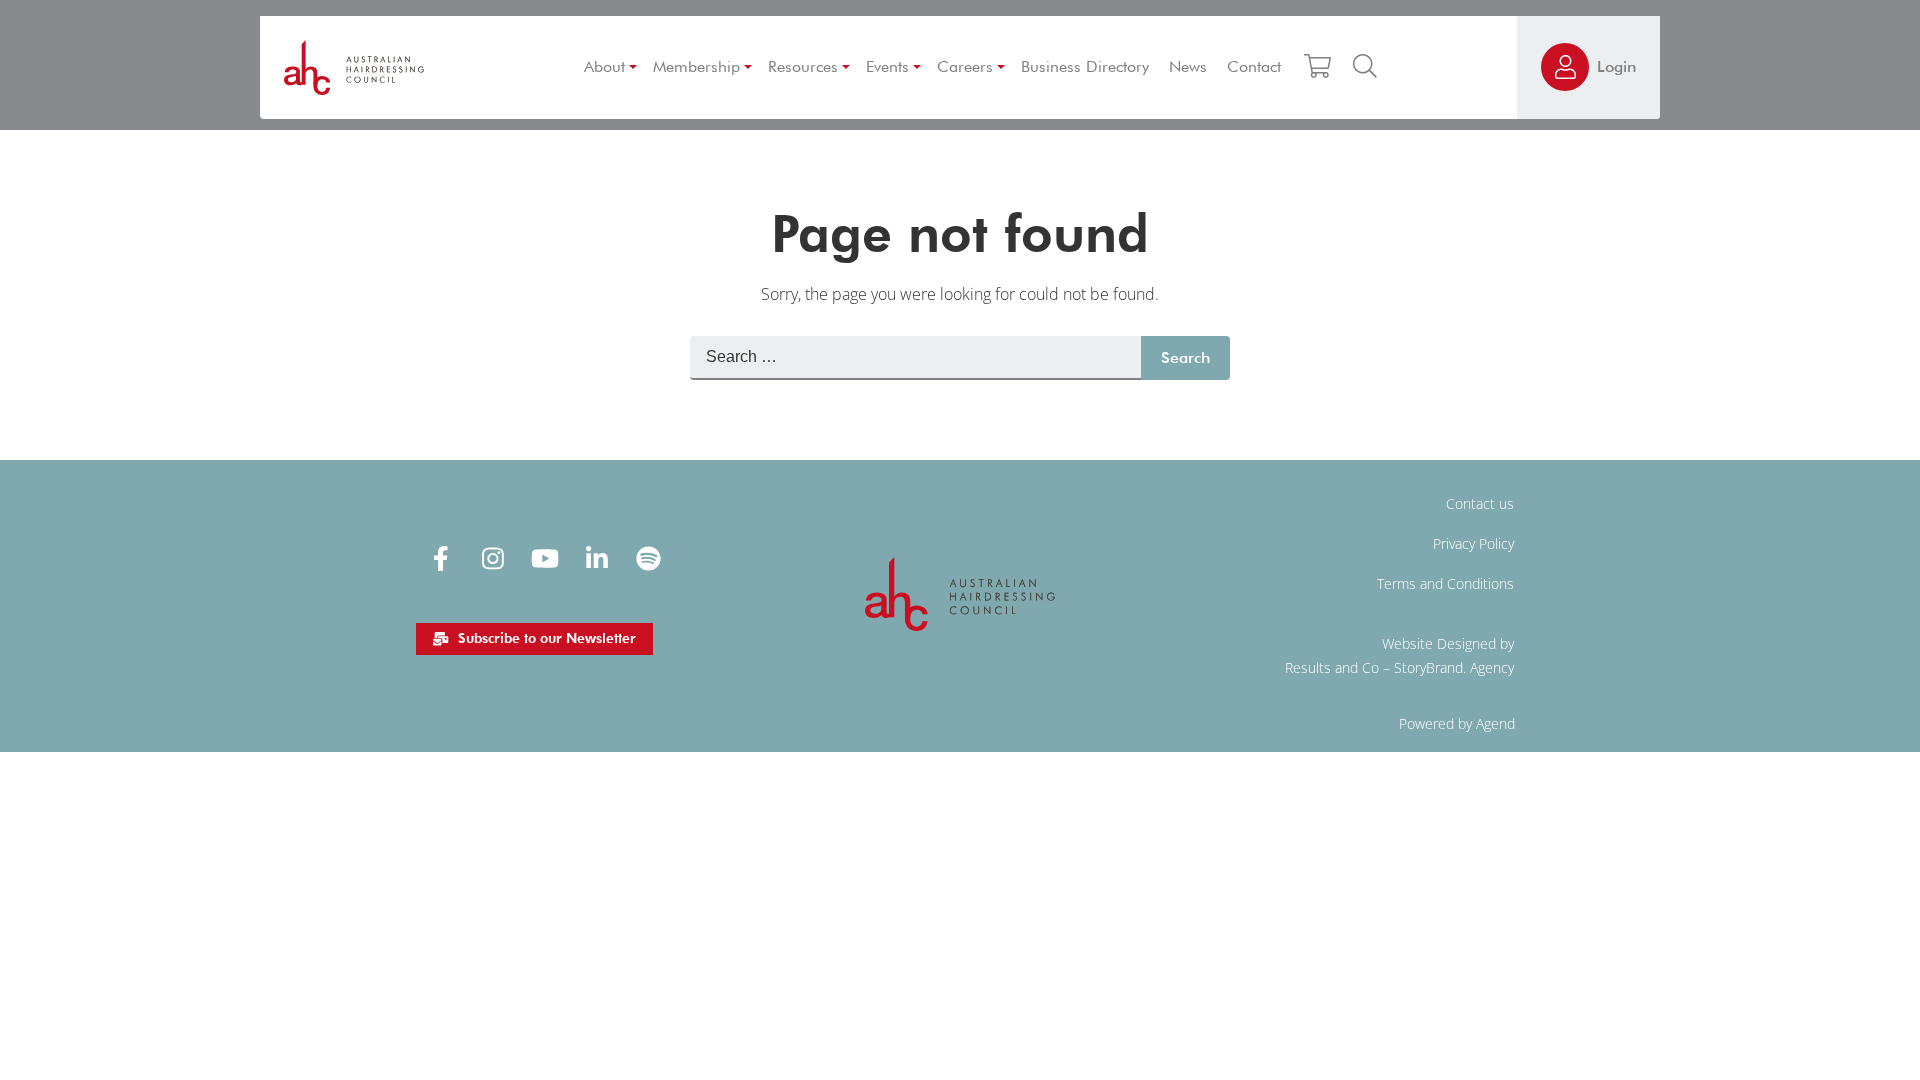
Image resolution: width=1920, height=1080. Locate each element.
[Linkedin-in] (597, 558)
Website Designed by (1448, 643)
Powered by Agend (1457, 723)
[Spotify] (649, 558)
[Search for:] (915, 358)
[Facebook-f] (441, 558)
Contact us (1480, 503)
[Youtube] (545, 558)
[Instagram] (493, 558)
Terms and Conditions (1445, 583)
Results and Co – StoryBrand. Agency (1399, 667)
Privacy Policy (1473, 543)
